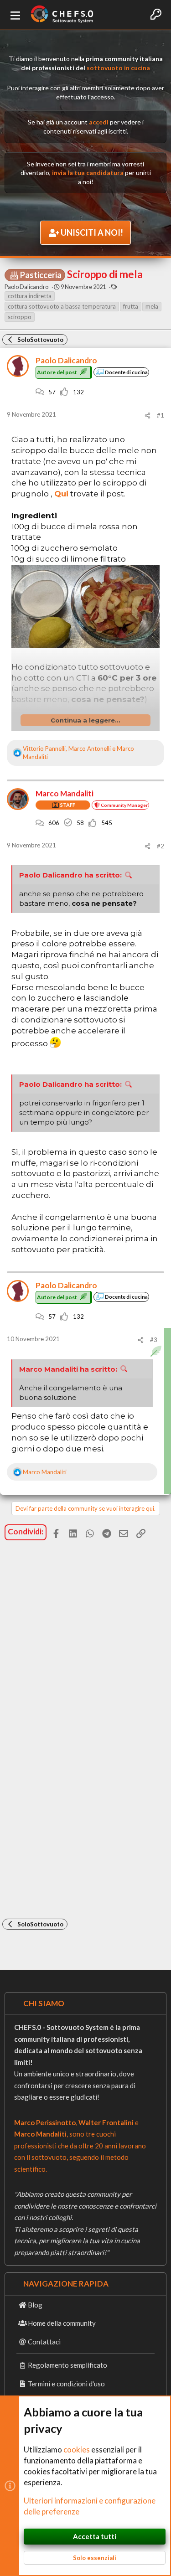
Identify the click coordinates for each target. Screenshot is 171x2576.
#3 (154, 1340)
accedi (99, 122)
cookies (77, 2450)
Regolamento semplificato (67, 2365)
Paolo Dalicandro (26, 287)
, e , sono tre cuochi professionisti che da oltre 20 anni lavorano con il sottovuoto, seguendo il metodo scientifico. (80, 2146)
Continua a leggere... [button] (85, 720)
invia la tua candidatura (88, 173)
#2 (161, 846)
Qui (61, 494)
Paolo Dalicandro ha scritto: (70, 875)
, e (78, 753)
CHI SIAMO (44, 2003)
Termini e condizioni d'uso (66, 2384)
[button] (16, 15)
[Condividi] (148, 416)
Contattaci (44, 2342)
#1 (161, 415)
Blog (35, 2305)
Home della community (62, 2323)
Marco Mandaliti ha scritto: (68, 1369)
